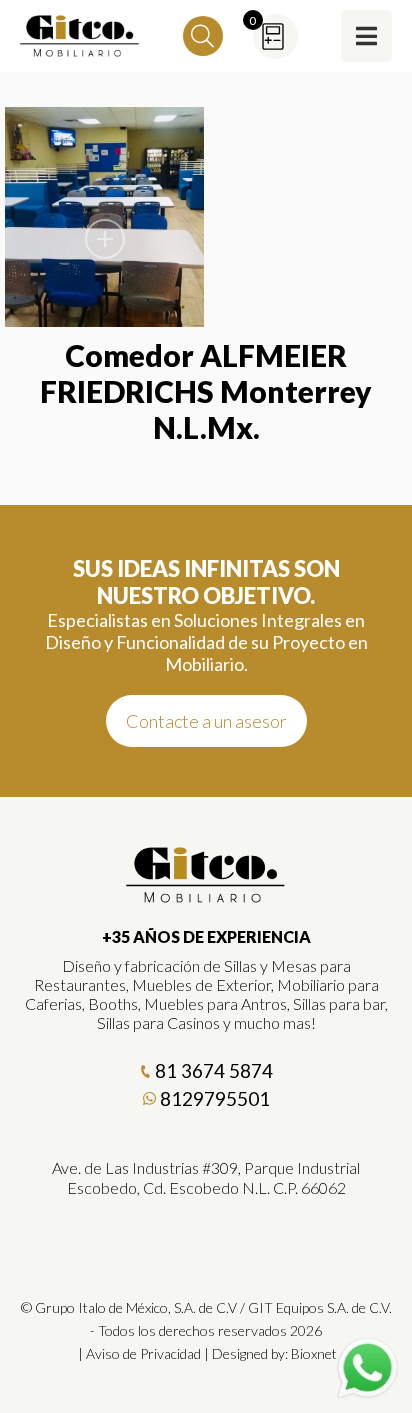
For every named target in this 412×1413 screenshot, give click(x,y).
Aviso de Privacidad (143, 1353)
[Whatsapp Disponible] (367, 1368)
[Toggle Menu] (366, 35)
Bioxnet (314, 1353)
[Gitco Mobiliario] (206, 896)
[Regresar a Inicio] (80, 36)
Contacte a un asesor (206, 721)
